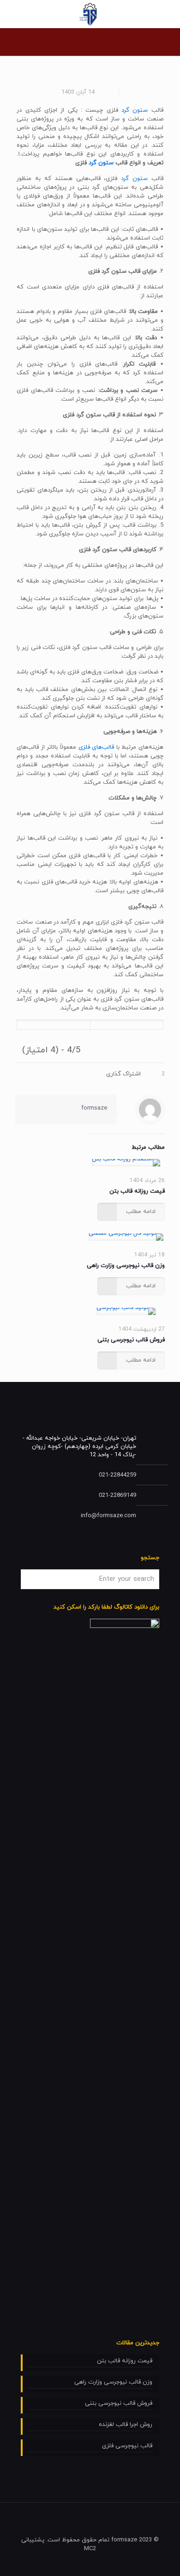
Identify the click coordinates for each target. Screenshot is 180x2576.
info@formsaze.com (108, 1516)
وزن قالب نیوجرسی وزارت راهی (126, 1266)
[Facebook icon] (47, 2562)
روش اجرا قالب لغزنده (126, 2425)
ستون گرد (135, 110)
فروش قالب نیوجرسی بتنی (131, 1340)
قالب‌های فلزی (96, 747)
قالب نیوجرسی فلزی (127, 2446)
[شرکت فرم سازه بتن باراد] (90, 14)
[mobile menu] (168, 14)
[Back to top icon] (30, 2522)
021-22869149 (117, 1495)
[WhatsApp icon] (60, 2562)
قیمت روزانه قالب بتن (137, 1191)
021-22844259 (117, 1475)
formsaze (94, 1108)
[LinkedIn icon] (35, 2562)
